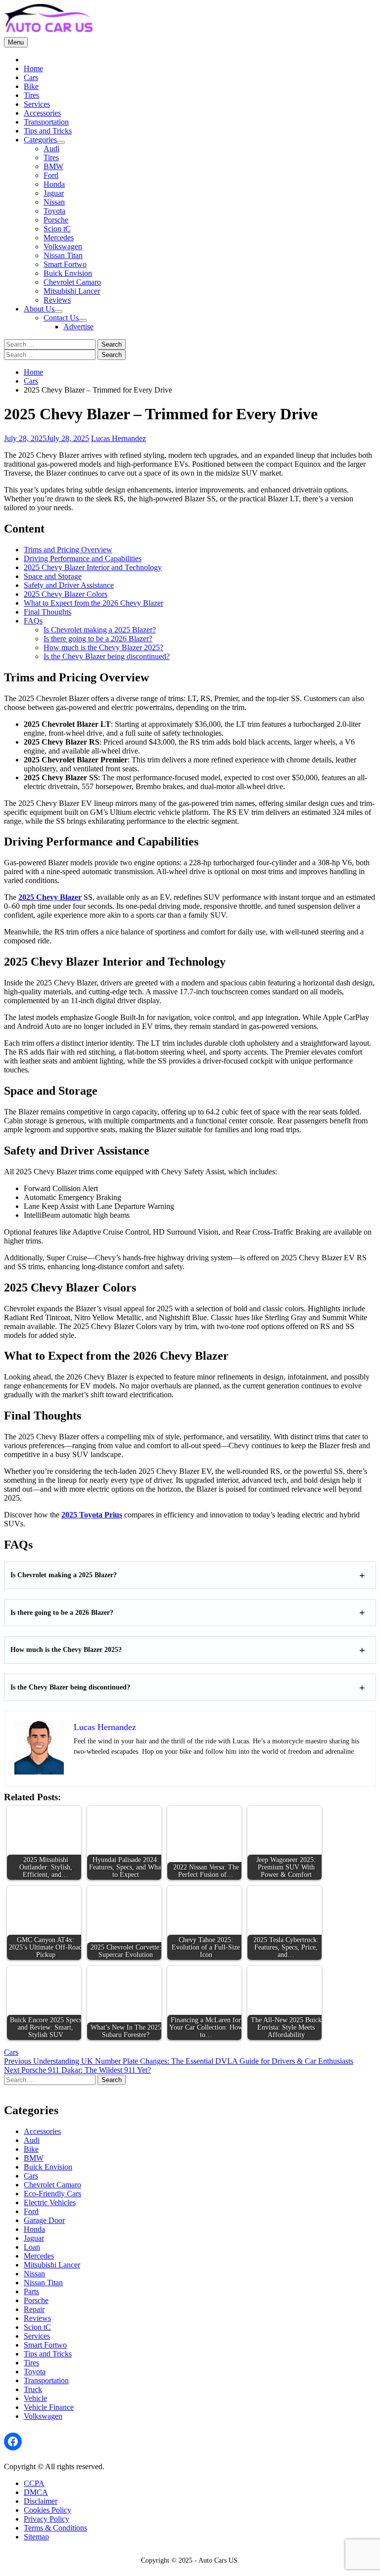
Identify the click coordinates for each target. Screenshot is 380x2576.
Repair (34, 2309)
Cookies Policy (47, 2510)
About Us (39, 309)
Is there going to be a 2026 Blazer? (98, 639)
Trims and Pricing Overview (68, 550)
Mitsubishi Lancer (72, 291)
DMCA (36, 2492)
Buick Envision (68, 273)
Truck (33, 2389)
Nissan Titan (63, 255)
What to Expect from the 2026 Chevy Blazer (94, 603)
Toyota (54, 211)
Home (33, 68)
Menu (16, 42)
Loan (32, 2247)
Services (37, 104)
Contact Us (61, 318)
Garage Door (44, 2220)
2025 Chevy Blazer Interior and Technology (93, 567)
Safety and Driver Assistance (69, 585)
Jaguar (54, 193)
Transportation (46, 122)
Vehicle (35, 2398)
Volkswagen (63, 246)
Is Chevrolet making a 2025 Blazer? (100, 630)
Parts (31, 2291)
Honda (54, 184)
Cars (31, 77)
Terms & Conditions (55, 2528)
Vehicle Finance (49, 2407)
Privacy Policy (47, 2519)
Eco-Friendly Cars (52, 2194)
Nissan (54, 202)
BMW (53, 166)
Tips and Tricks (48, 131)
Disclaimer (41, 2501)
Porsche (56, 220)
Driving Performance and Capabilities (83, 558)
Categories (40, 140)
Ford (51, 175)
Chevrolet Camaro (72, 282)
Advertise (78, 327)
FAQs (33, 621)
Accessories (42, 113)
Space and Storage (53, 576)
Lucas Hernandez (119, 438)
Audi (51, 149)
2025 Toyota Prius (92, 1515)
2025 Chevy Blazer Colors (66, 594)
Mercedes (59, 238)
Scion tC (57, 229)
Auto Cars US (218, 2560)
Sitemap (36, 2537)
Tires (31, 95)
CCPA (34, 2483)
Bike (31, 86)
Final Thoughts (47, 612)
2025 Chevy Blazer (50, 897)
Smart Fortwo (65, 264)
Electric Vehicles (50, 2202)
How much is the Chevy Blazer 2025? (103, 647)
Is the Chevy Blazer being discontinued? (107, 656)
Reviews (57, 300)
